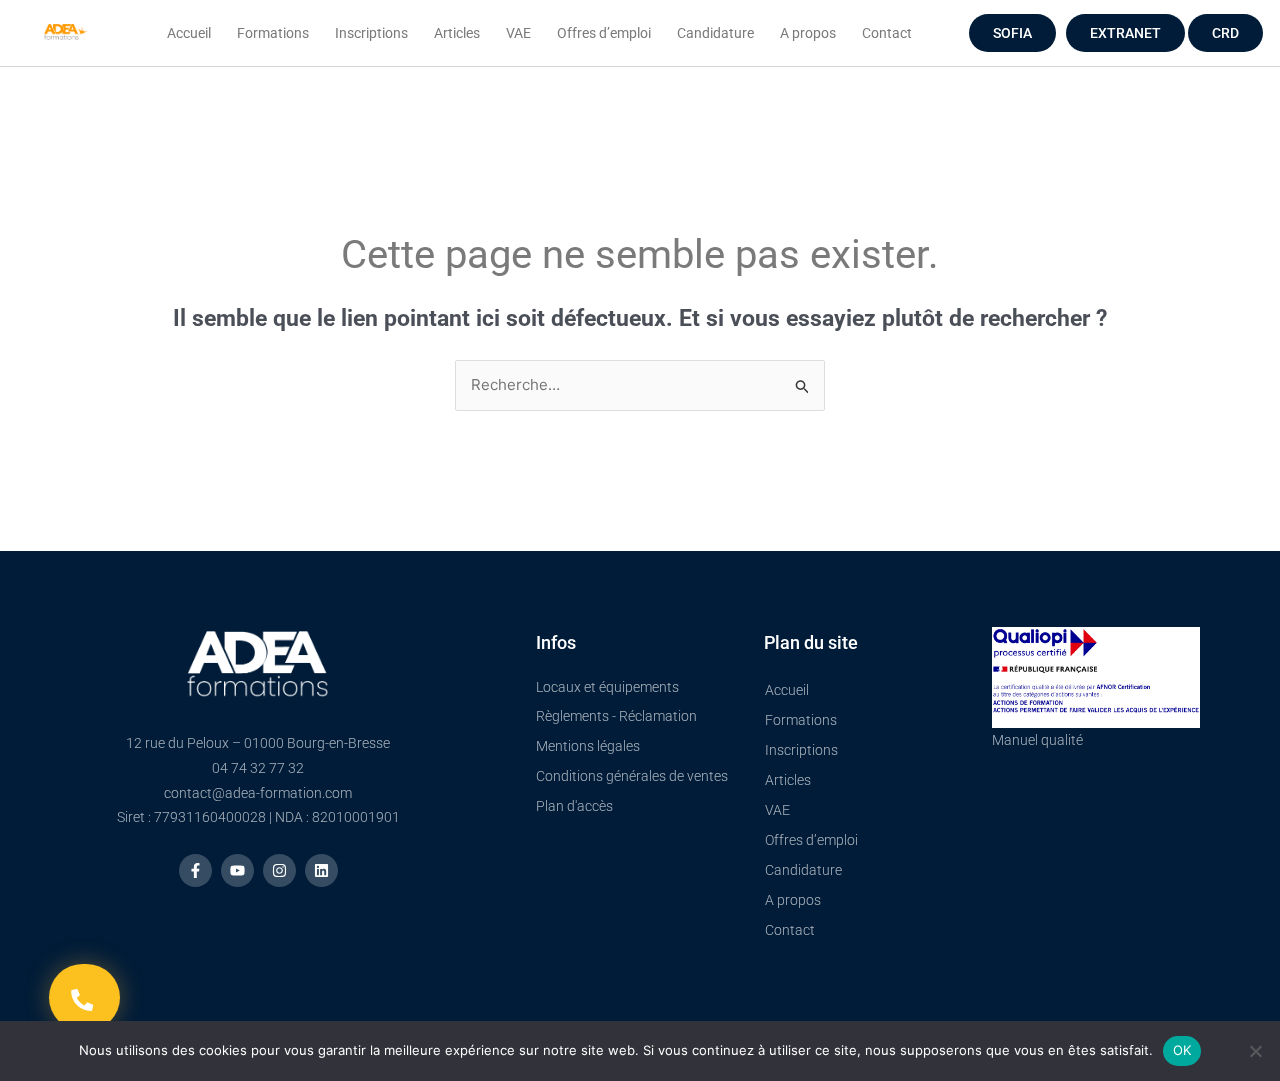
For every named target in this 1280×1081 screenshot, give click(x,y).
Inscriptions (371, 33)
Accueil (189, 33)
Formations (273, 33)
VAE (518, 33)
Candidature (715, 33)
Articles (457, 33)
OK (1182, 1050)
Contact (887, 33)
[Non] (1255, 1051)
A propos (808, 33)
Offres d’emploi (604, 33)
